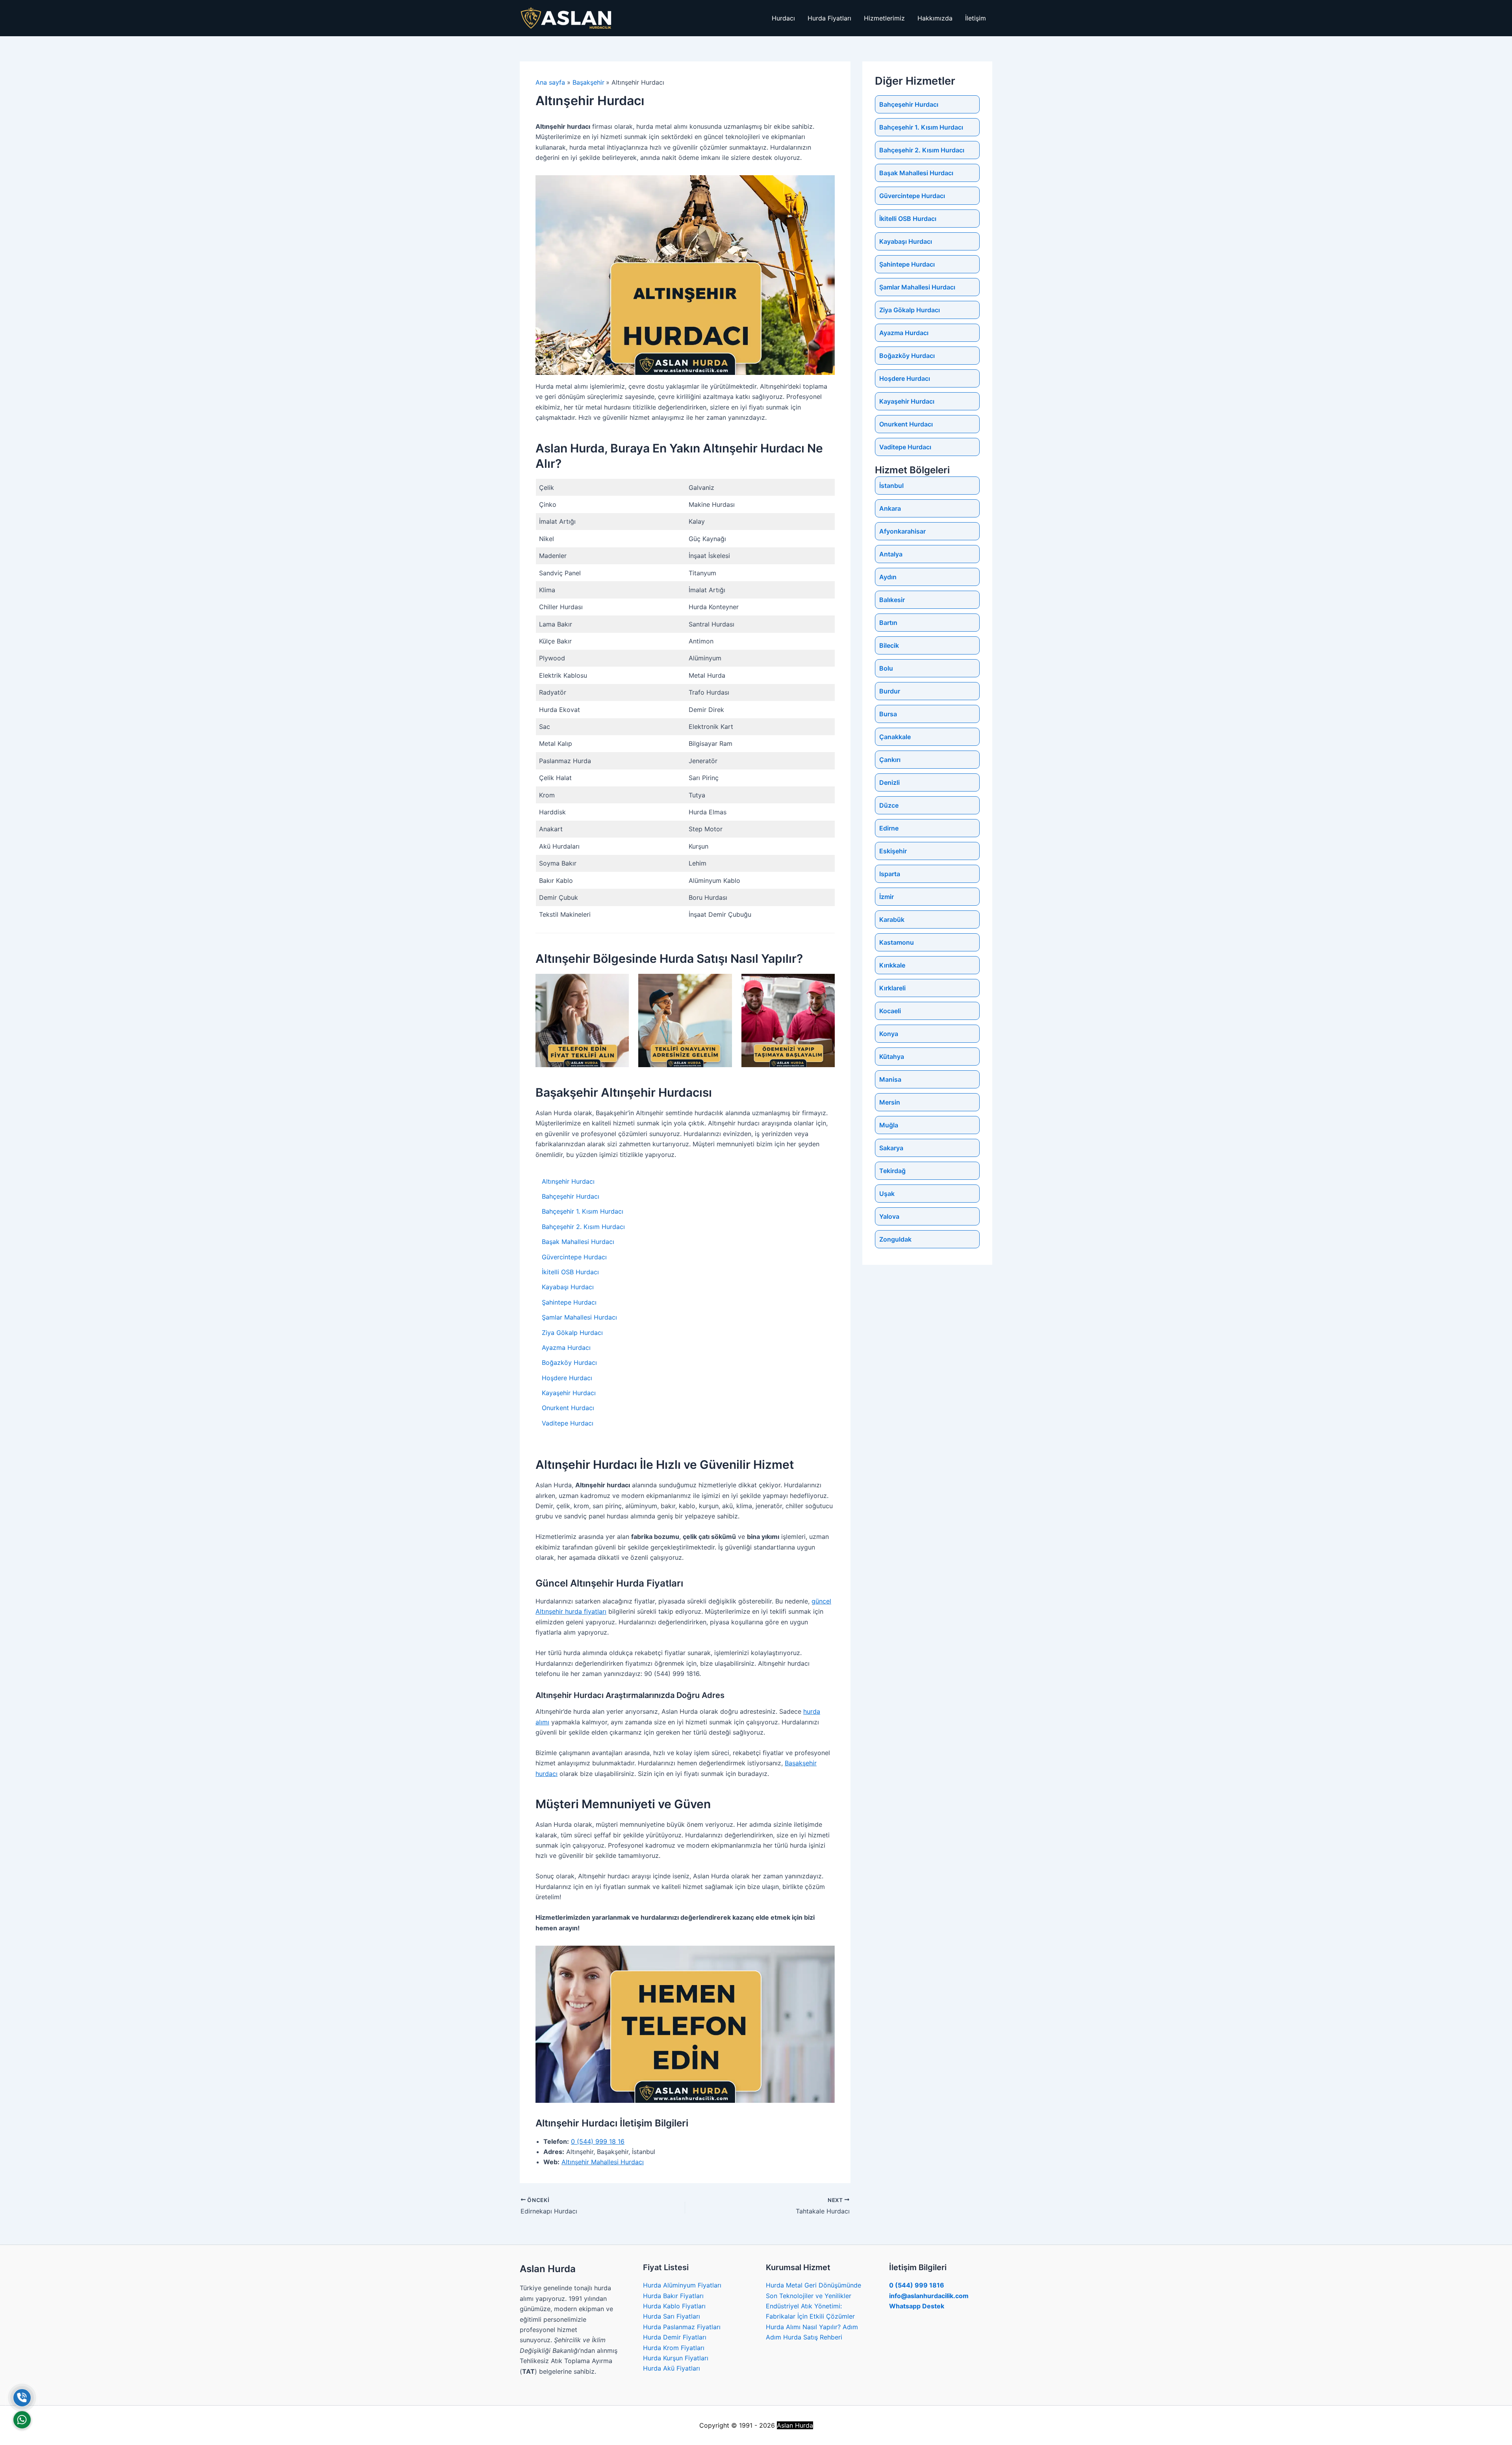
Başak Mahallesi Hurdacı (578, 1242)
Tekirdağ (892, 1171)
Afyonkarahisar (902, 531)
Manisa (890, 1079)
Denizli (889, 782)
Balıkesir (892, 600)
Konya (889, 1034)
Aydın (888, 577)
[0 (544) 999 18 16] (22, 2398)
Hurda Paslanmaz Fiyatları (682, 2327)
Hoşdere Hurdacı (567, 1378)
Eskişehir (893, 851)
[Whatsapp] (22, 2420)
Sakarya (891, 1148)
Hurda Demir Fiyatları (675, 2337)
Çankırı (890, 760)
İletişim (976, 18)
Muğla (889, 1125)
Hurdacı (783, 18)
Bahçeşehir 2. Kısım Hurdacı (583, 1227)
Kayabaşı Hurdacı (568, 1287)
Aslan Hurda (795, 2425)
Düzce (889, 805)
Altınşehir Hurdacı (568, 1181)
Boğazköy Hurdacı (569, 1362)
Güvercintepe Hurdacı (574, 1257)
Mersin (890, 1102)
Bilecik (889, 645)
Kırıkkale (892, 965)
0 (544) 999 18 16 (598, 2141)
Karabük (892, 919)
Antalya (891, 554)
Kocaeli (890, 1011)
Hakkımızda (935, 18)
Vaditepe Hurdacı (568, 1423)
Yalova (889, 1216)
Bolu (886, 668)
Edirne (889, 828)
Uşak (887, 1194)
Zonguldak (895, 1239)
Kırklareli (892, 988)
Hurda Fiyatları (829, 18)
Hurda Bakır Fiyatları (673, 2296)
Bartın (888, 623)
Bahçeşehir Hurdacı (571, 1196)
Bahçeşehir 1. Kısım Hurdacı (583, 1211)
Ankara (890, 508)
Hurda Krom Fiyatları (674, 2348)
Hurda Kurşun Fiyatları (676, 2358)
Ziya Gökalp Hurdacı (572, 1333)
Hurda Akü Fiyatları (672, 2368)
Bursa (888, 714)
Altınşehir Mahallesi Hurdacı (603, 2162)
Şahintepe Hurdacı (569, 1302)
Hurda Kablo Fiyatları (674, 2306)
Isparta (890, 874)
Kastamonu (897, 942)
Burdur (890, 691)
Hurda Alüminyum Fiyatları (682, 2285)
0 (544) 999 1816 (917, 2285)
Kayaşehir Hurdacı (569, 1393)
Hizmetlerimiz (884, 18)
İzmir (887, 897)
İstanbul (891, 486)
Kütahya (892, 1057)
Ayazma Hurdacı (566, 1348)
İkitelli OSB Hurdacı (570, 1272)
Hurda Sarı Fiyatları (672, 2316)
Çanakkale (895, 737)
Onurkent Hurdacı (568, 1408)
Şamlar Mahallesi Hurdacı (579, 1317)
